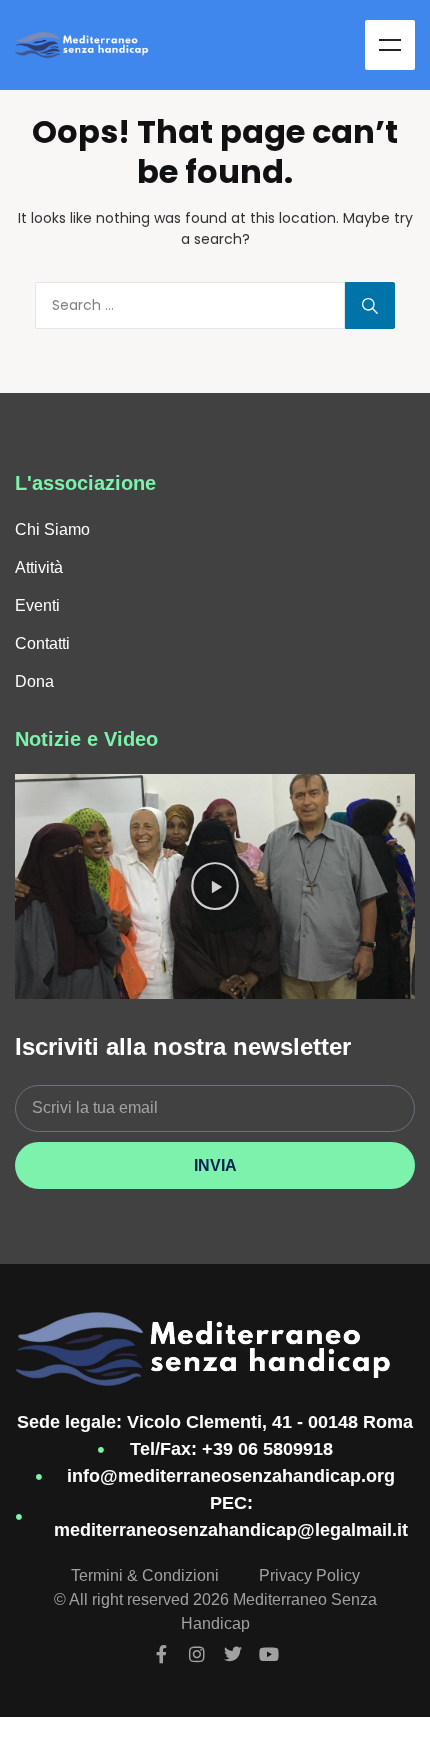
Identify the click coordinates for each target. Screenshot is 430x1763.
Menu (390, 45)
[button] (215, 886)
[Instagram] (197, 1654)
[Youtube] (269, 1654)
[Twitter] (233, 1654)
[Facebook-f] (161, 1654)
